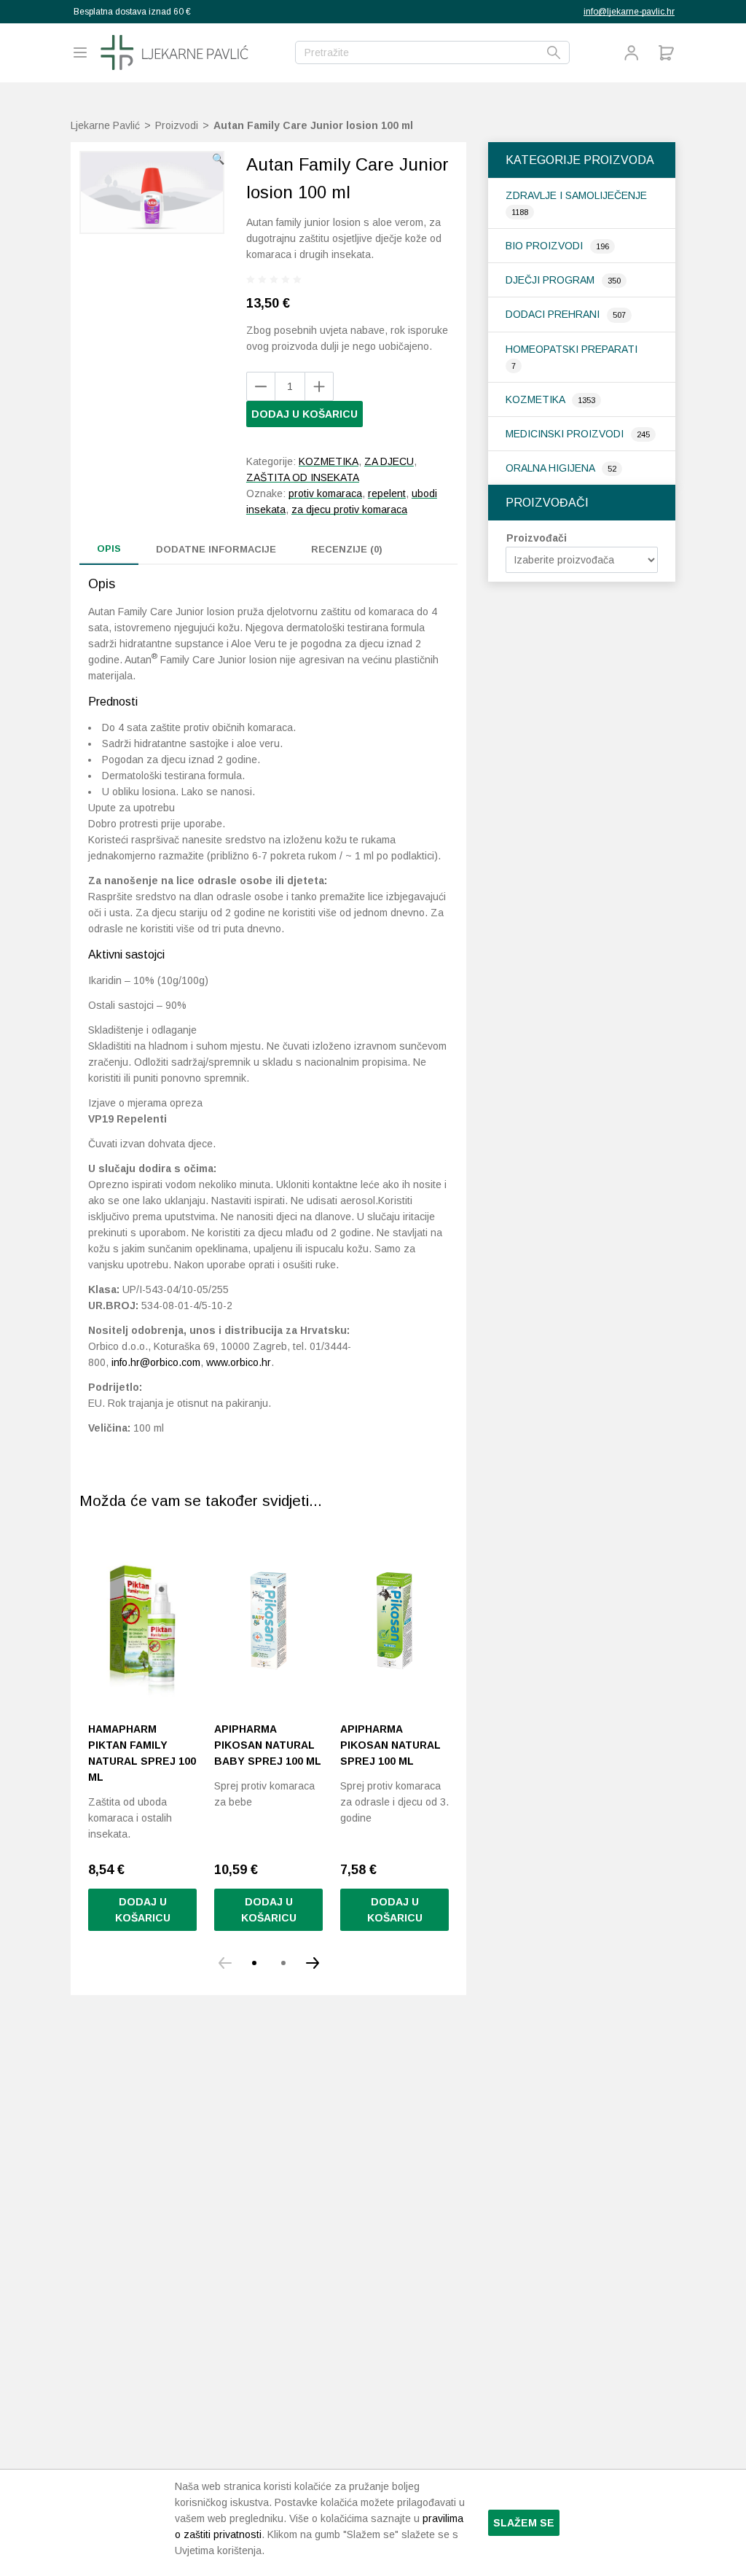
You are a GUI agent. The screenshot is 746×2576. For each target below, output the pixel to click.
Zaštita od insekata (303, 477)
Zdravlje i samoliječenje (576, 195)
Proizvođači (537, 538)
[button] (218, 159)
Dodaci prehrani (554, 314)
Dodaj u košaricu (305, 414)
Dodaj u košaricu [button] (143, 1910)
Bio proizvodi (546, 246)
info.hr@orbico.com (156, 1362)
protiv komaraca (325, 493)
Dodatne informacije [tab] (216, 549)
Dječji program (551, 280)
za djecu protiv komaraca (349, 510)
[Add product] (261, 386)
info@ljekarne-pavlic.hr (629, 12)
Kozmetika (537, 399)
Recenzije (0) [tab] (347, 549)
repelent (387, 493)
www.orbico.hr (239, 1362)
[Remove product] (319, 386)
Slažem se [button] (524, 2523)
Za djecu (389, 461)
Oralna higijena (551, 468)
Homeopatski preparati (572, 349)
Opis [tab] (109, 549)
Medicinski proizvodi (566, 434)
